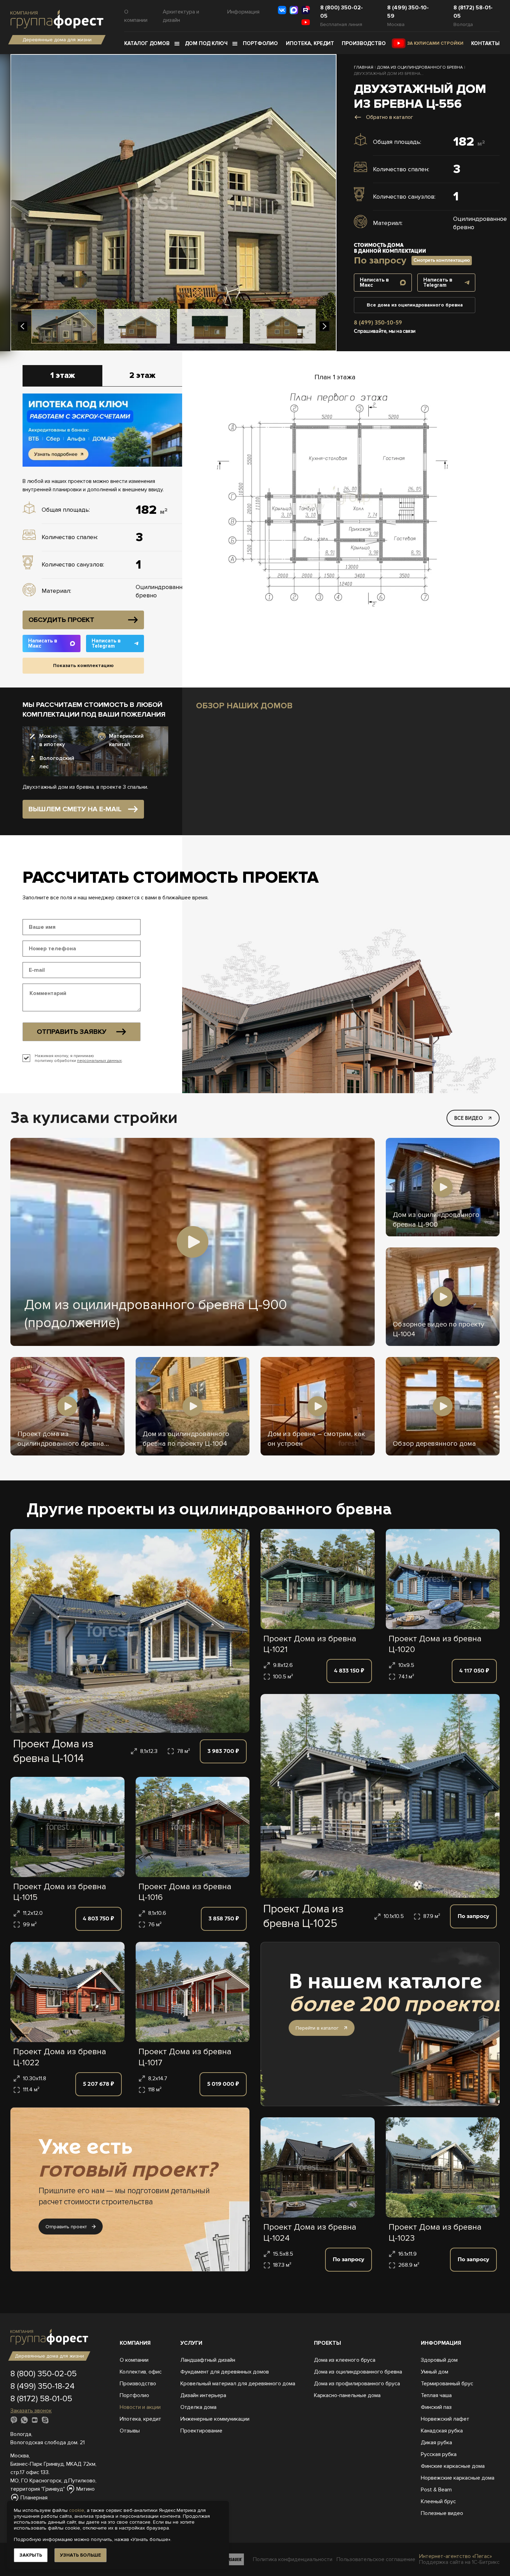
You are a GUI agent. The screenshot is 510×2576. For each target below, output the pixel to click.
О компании (136, 16)
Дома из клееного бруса (345, 2360)
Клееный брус (438, 2501)
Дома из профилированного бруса (357, 2384)
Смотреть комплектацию (442, 260)
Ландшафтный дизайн (208, 2360)
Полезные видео (442, 2513)
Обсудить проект (61, 620)
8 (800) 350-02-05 (342, 12)
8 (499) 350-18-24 (42, 2386)
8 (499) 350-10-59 (408, 12)
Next (324, 326)
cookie (77, 2510)
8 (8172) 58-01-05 (473, 12)
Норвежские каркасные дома (458, 2478)
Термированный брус (447, 2384)
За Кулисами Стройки (435, 43)
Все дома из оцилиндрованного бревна (415, 305)
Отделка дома (198, 2407)
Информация (243, 12)
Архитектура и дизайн (181, 16)
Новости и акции (140, 2407)
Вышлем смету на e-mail (75, 809)
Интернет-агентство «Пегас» (456, 2556)
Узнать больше (80, 2555)
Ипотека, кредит (310, 43)
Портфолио (260, 43)
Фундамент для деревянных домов (225, 2372)
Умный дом (435, 2372)
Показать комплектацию (83, 665)
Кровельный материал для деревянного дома (238, 2384)
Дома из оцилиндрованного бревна (358, 2372)
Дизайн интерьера (203, 2395)
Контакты (485, 43)
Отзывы (130, 2431)
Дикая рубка (436, 2443)
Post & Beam (436, 2490)
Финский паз (436, 2407)
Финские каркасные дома (453, 2466)
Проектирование (201, 2431)
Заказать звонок (31, 2411)
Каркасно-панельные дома (347, 2395)
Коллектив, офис (141, 2372)
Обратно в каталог (390, 117)
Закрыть (31, 2555)
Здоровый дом (439, 2360)
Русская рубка (439, 2454)
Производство (364, 43)
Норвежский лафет (445, 2419)
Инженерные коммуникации (215, 2419)
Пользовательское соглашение (376, 2560)
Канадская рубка (442, 2431)
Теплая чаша (436, 2395)
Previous (23, 326)
